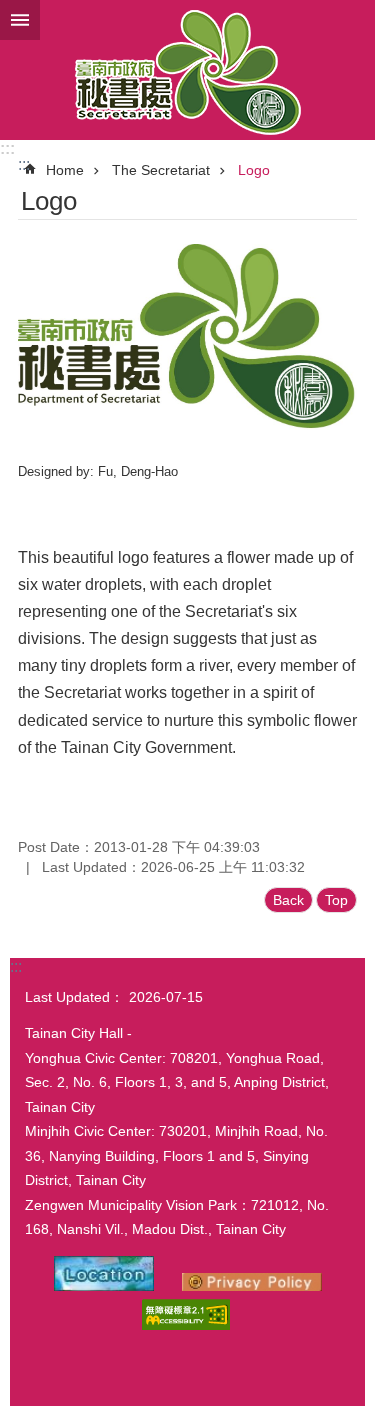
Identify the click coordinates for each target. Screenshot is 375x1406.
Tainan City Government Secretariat (187, 70)
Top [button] (336, 900)
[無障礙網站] (186, 1325)
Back (288, 900)
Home (65, 170)
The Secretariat (161, 170)
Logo (254, 170)
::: (7, 148)
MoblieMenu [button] (20, 20)
